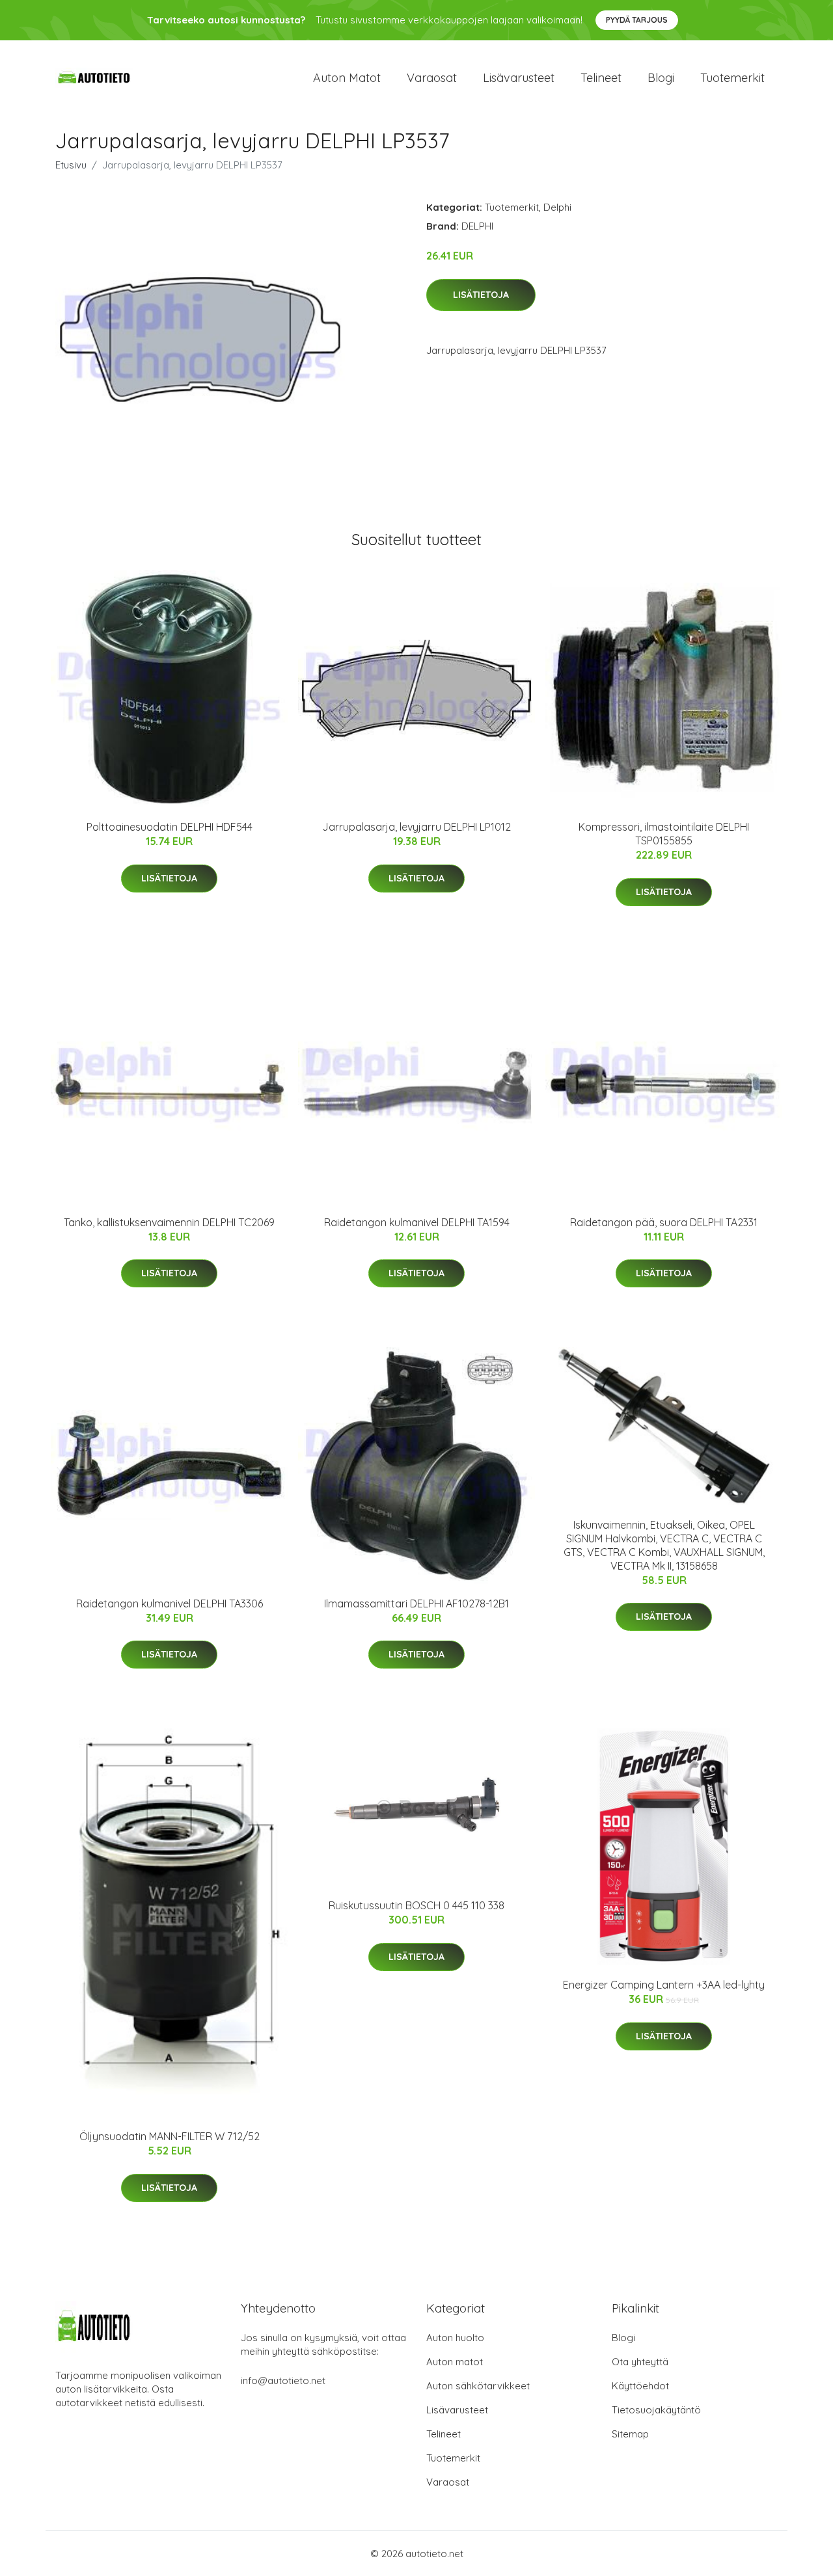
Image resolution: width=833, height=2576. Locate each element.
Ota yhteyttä (640, 2362)
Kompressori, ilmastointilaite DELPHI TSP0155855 (664, 834)
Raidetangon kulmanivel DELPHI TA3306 (170, 1603)
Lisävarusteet (519, 78)
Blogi (661, 78)
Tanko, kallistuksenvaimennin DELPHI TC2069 (169, 1222)
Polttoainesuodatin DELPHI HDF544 (170, 827)
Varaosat (432, 78)
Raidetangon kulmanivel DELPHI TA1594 (417, 1222)
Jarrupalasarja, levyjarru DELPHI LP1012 (416, 827)
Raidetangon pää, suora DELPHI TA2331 (664, 1222)
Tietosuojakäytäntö (656, 2410)
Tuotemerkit (732, 78)
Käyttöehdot (640, 2386)
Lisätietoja (481, 295)
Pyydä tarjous (637, 20)
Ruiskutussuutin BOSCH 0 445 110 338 (416, 1905)
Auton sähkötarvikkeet (478, 2386)
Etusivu (71, 165)
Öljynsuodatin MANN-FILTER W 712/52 (170, 2136)
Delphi (557, 207)
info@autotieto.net (283, 2381)
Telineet (601, 78)
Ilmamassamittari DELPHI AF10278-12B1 (416, 1603)
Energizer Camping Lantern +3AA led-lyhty (664, 1985)
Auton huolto (455, 2338)
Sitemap (630, 2434)
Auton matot (347, 78)
